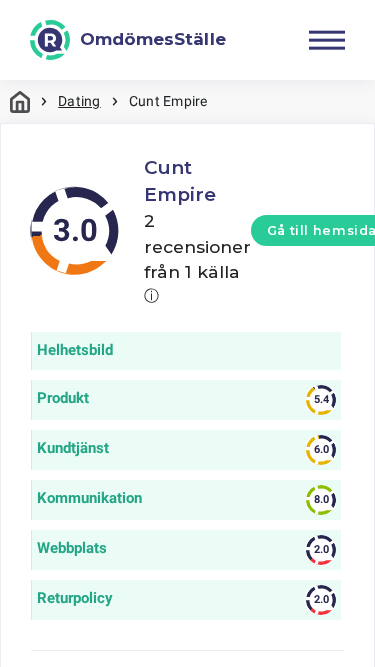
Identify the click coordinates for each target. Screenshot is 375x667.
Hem (20, 101)
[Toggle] (327, 40)
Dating (79, 101)
